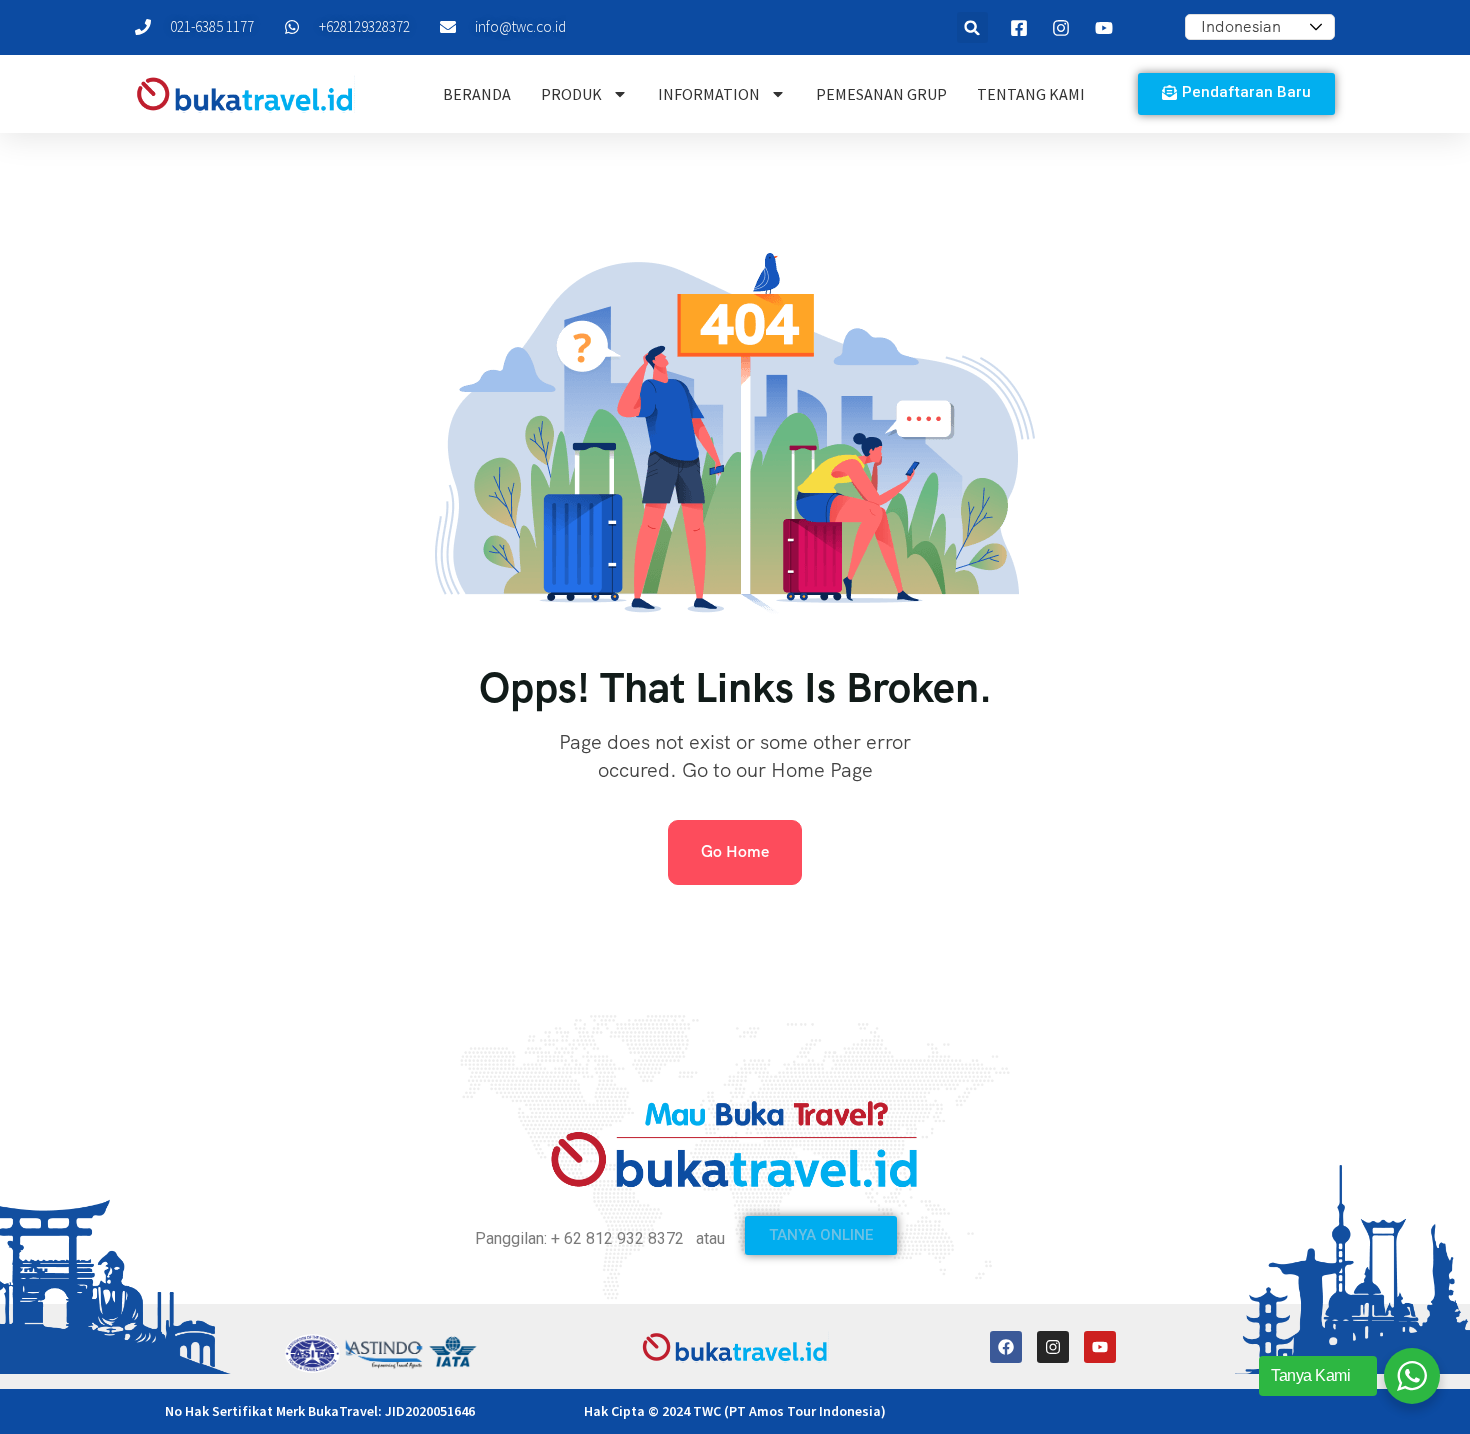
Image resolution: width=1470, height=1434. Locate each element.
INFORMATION (709, 94)
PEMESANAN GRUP (881, 94)
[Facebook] (1006, 1347)
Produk (571, 94)
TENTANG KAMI (1031, 94)
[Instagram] (1053, 1347)
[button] (972, 27)
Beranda (477, 94)
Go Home (735, 851)
